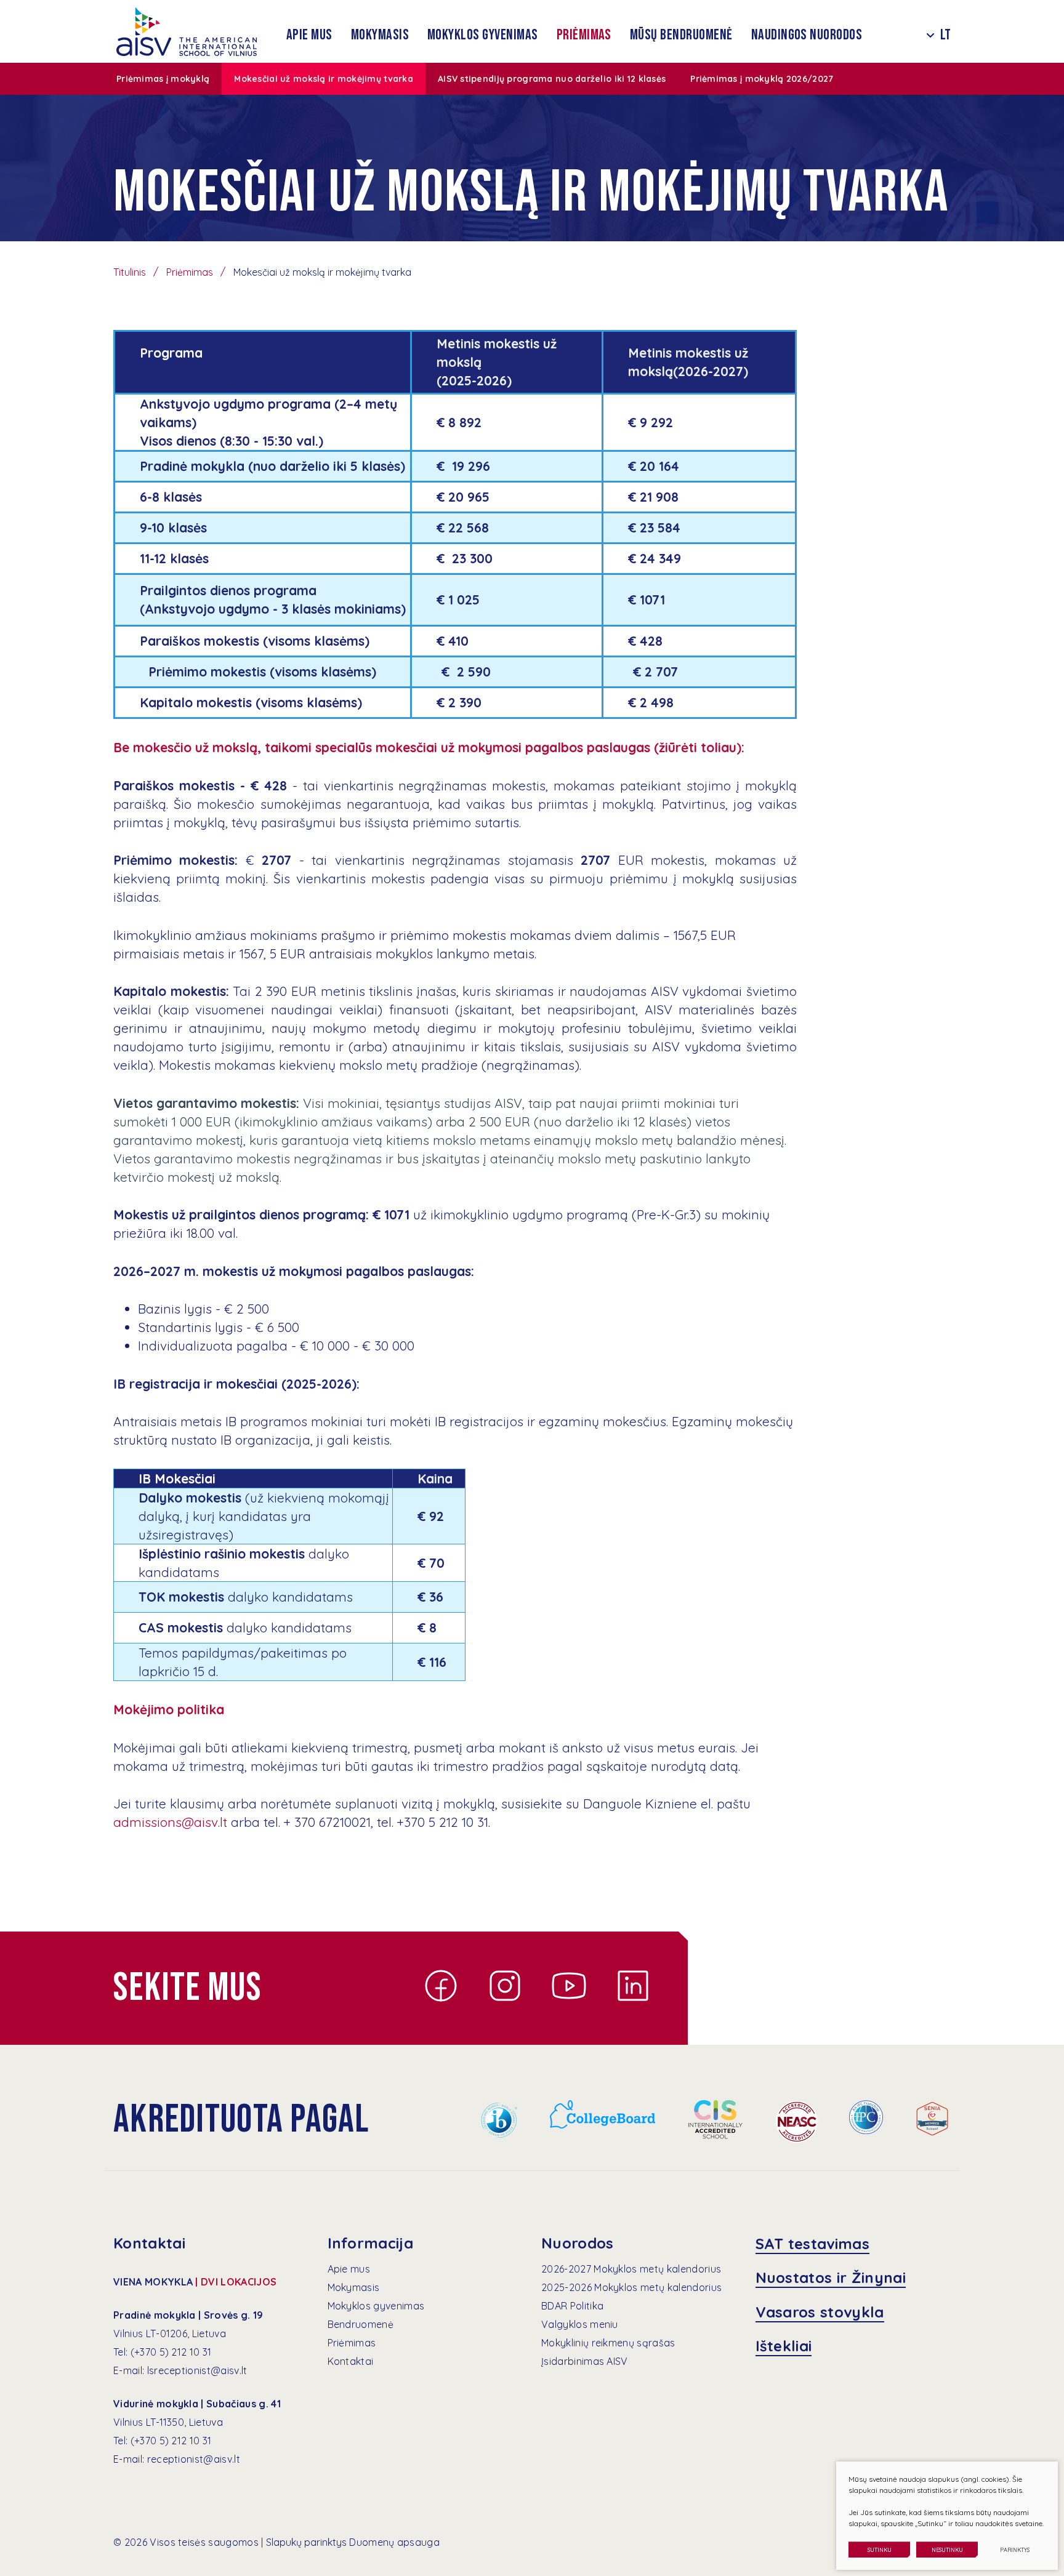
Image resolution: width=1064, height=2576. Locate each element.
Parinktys (1015, 2550)
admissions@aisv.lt (170, 1822)
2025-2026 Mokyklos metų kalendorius (631, 2287)
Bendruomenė (361, 2324)
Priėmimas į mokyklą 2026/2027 (762, 79)
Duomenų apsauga (394, 2542)
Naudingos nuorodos (807, 35)
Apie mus (309, 35)
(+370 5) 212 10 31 (171, 2352)
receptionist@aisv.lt (194, 2459)
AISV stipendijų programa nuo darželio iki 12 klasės (552, 79)
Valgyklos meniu (580, 2324)
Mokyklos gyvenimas (483, 35)
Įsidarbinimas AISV (585, 2361)
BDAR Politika (572, 2306)
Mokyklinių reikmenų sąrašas (608, 2343)
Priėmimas (584, 35)
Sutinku (880, 2550)
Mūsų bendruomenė (681, 35)
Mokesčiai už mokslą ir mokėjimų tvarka (324, 79)
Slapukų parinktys (306, 2542)
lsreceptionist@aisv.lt (197, 2370)
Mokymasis (380, 35)
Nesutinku (947, 2550)
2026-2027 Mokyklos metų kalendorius (631, 2269)
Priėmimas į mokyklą (163, 79)
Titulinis (130, 272)
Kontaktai (351, 2361)
